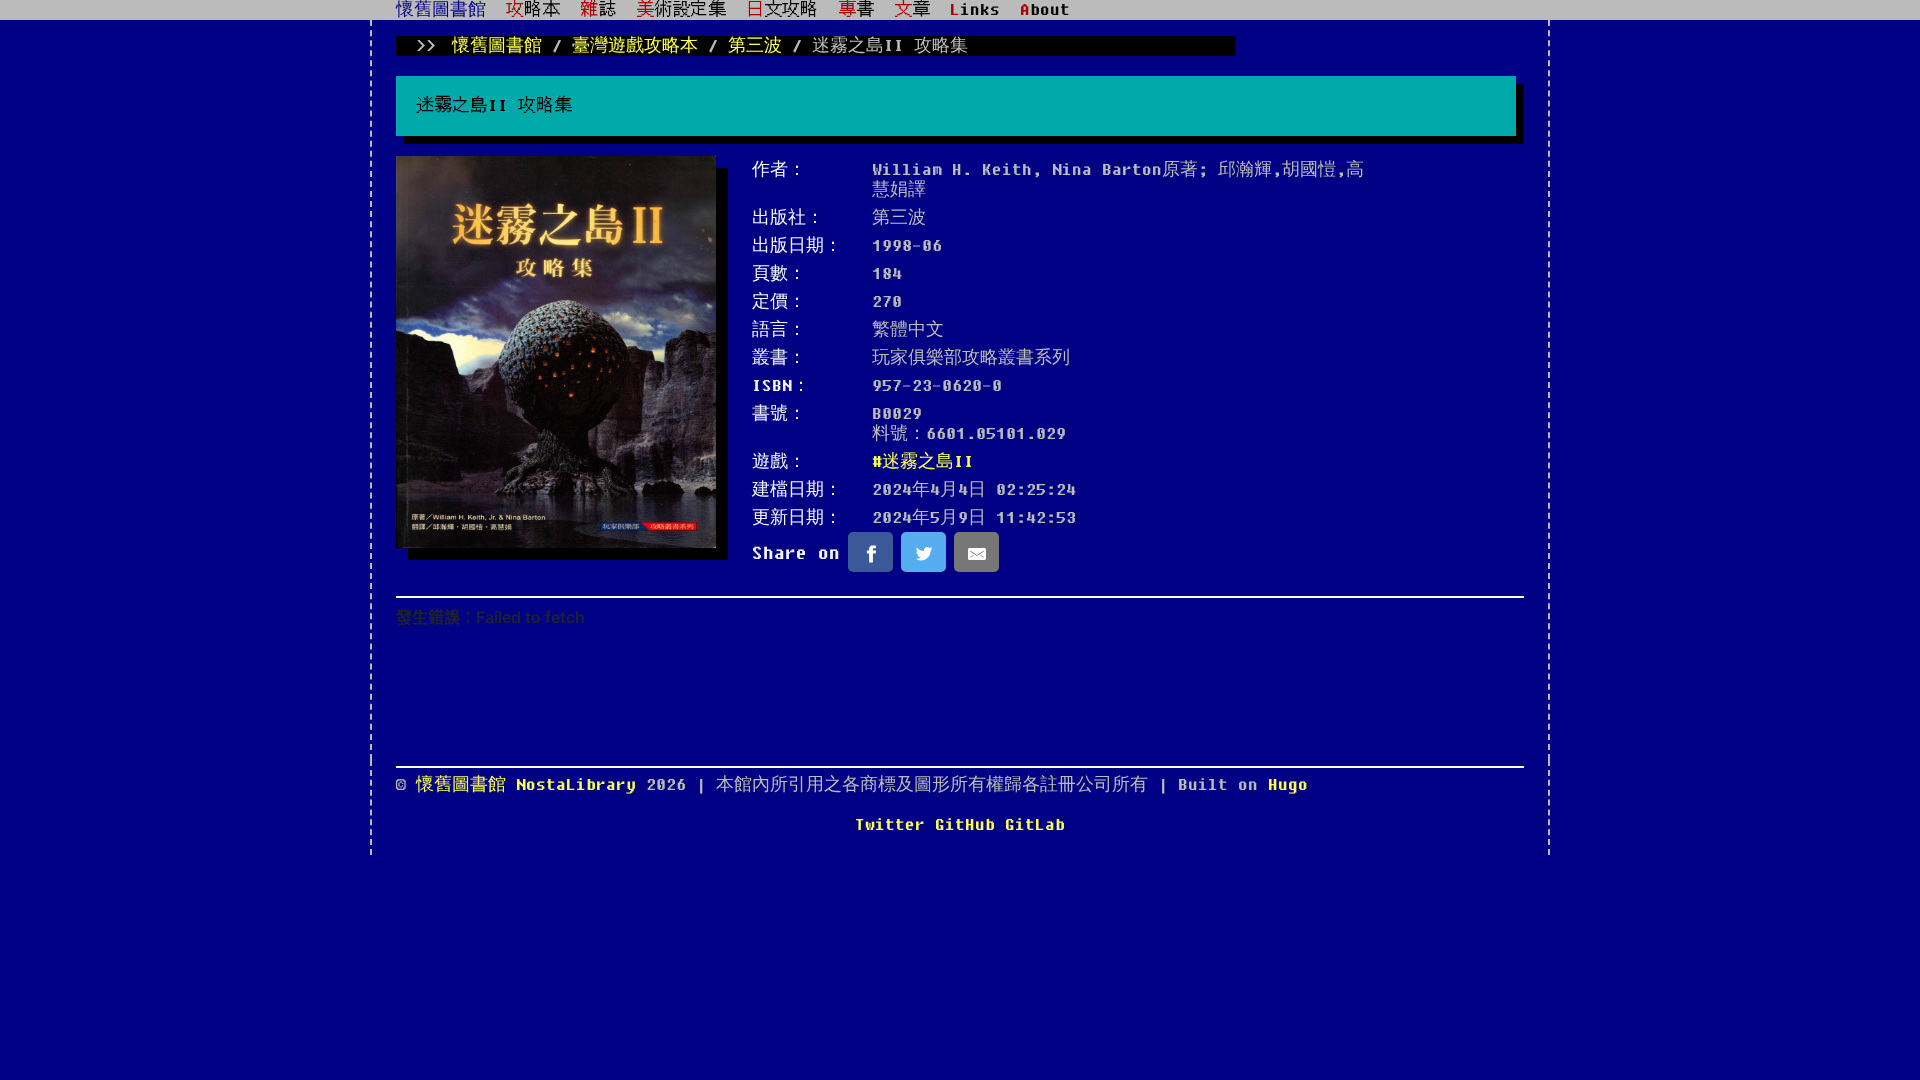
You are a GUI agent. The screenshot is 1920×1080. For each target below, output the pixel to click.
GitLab (1035, 825)
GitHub (965, 825)
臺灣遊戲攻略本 (635, 46)
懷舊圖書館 (441, 10)
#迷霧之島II (923, 462)
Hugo (1288, 785)
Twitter (890, 825)
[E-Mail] (976, 552)
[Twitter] (923, 552)
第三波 (755, 46)
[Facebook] (870, 552)
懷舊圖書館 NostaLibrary (531, 785)
